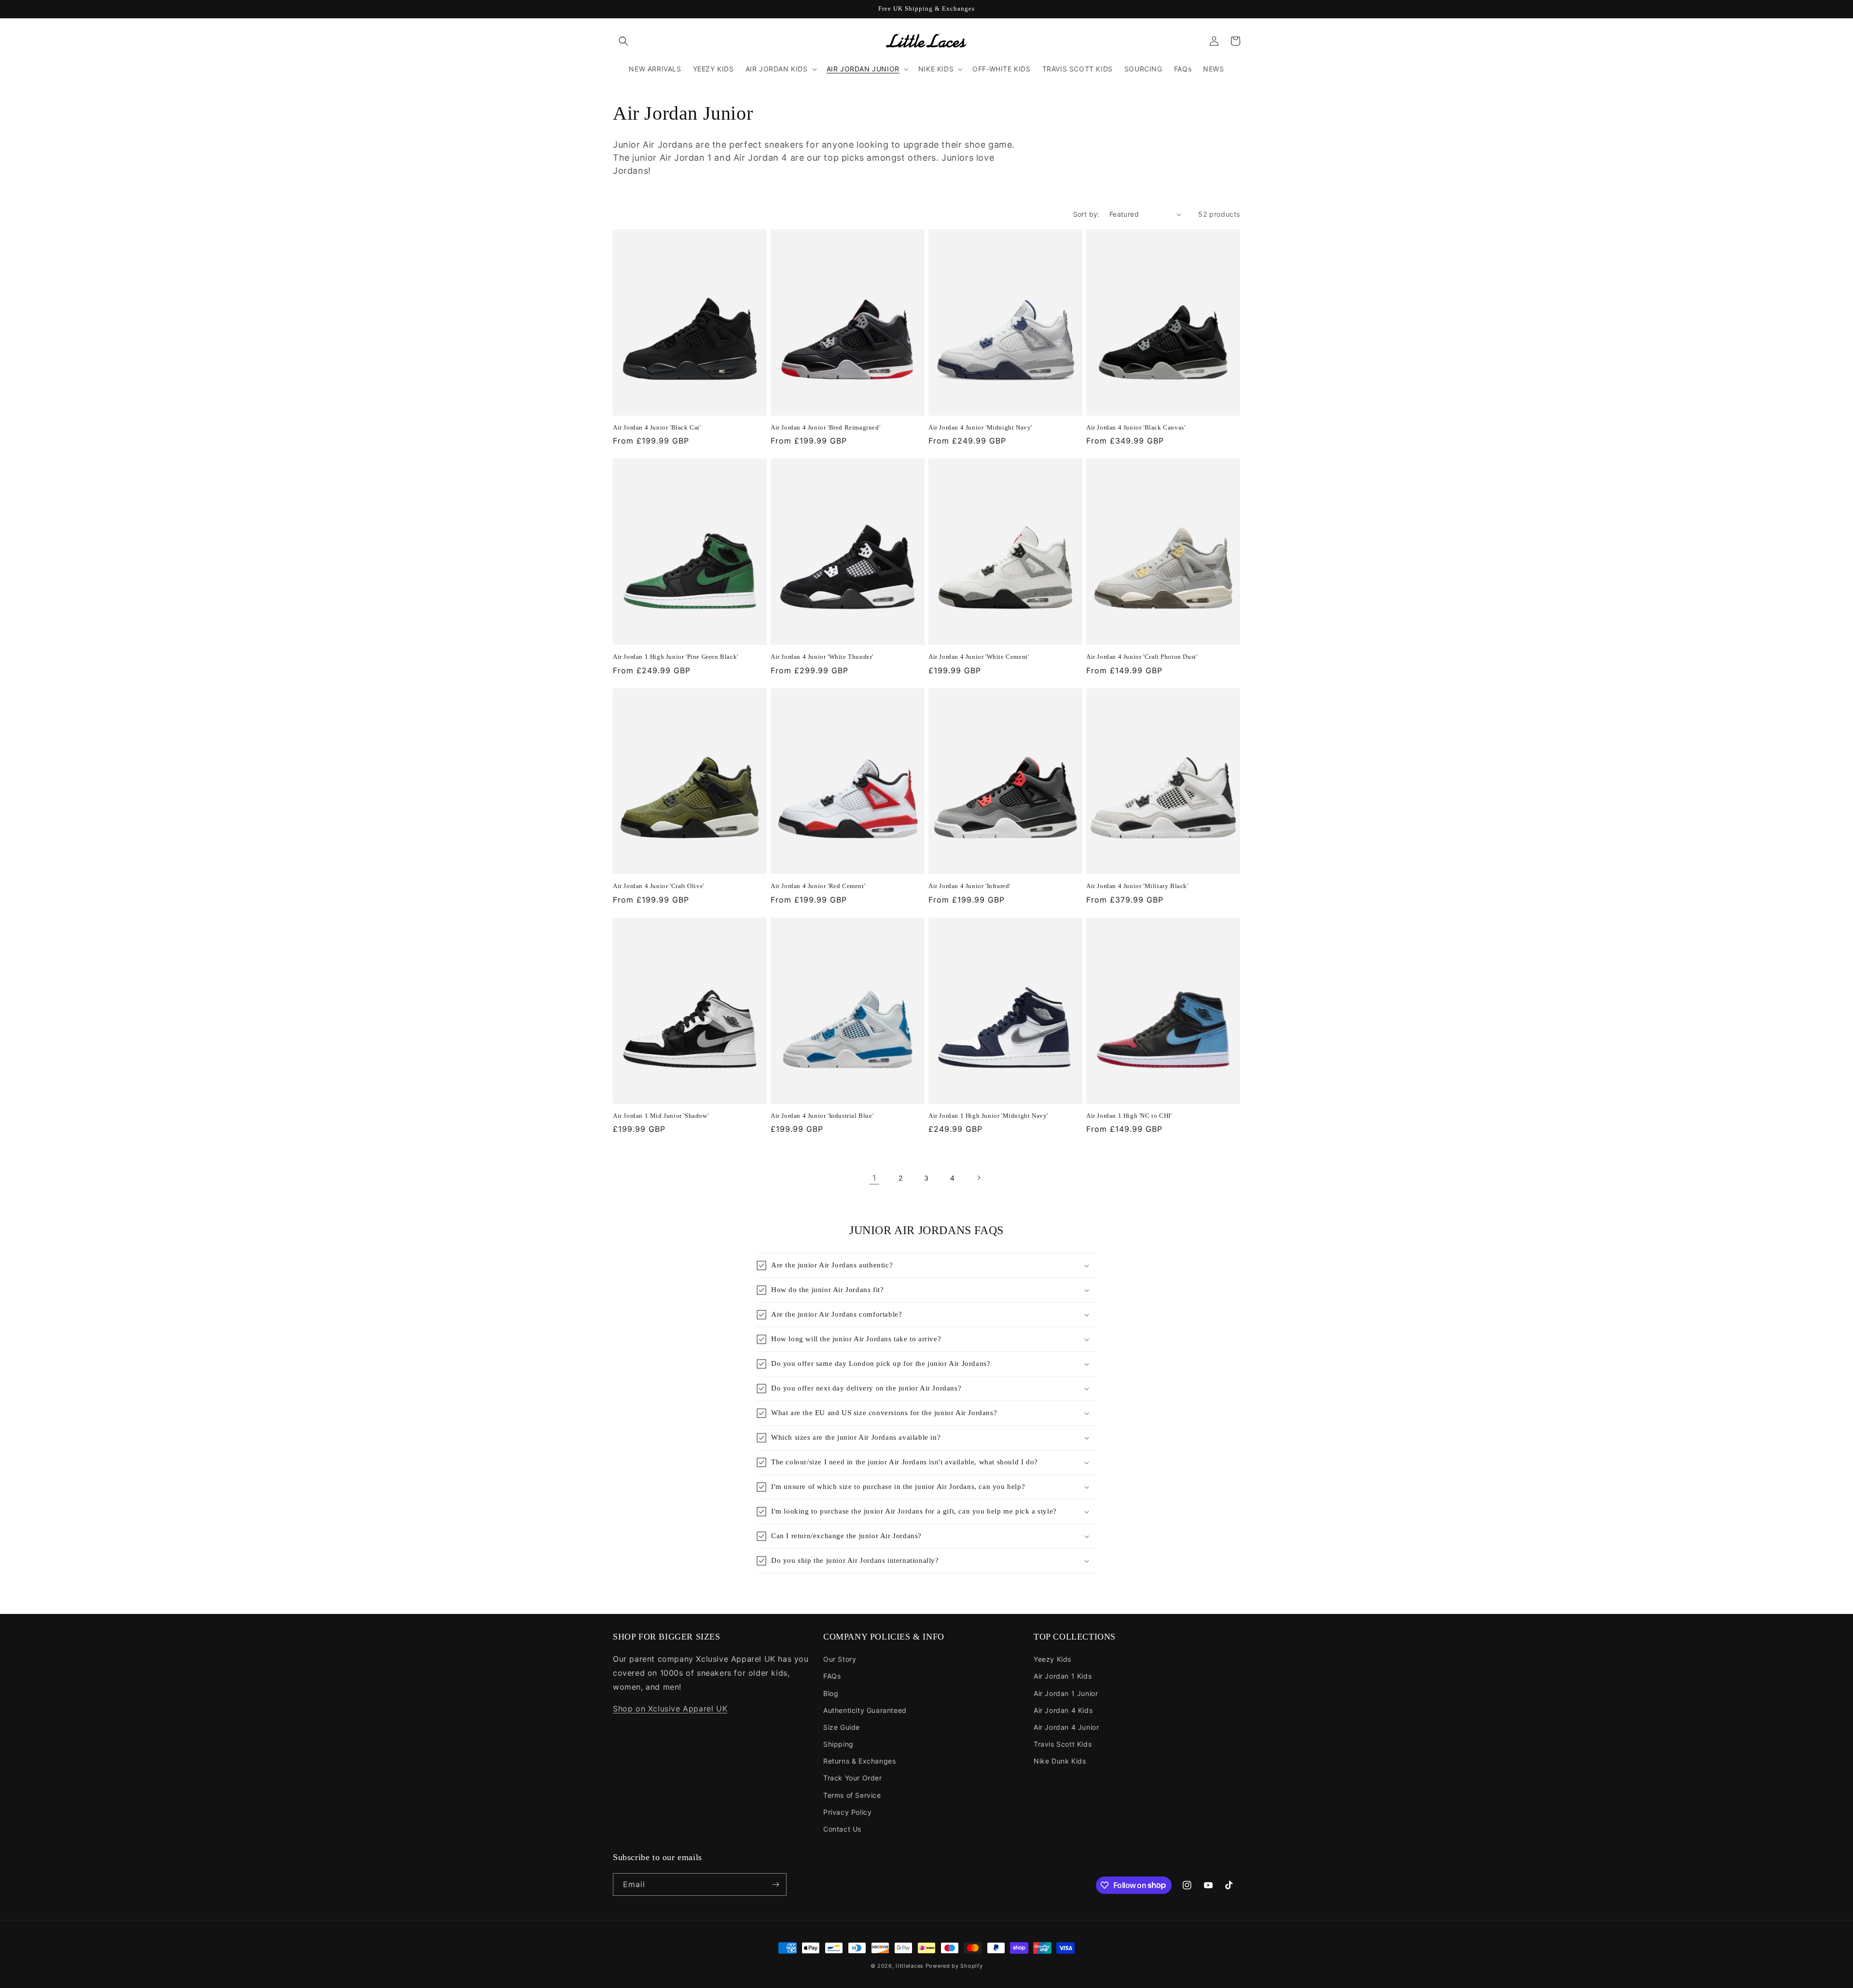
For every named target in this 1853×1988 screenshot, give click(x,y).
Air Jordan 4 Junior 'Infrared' (969, 886)
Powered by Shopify (954, 1966)
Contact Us (842, 1829)
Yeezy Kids (1052, 1659)
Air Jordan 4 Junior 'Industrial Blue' (822, 1116)
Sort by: (1086, 214)
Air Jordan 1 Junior (1066, 1693)
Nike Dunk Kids (1060, 1761)
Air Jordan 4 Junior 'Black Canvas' (1136, 427)
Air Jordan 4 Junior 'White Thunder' (822, 657)
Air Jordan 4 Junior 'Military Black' (1137, 886)
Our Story (840, 1659)
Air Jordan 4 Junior (1066, 1727)
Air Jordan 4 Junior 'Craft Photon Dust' (1142, 657)
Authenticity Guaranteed (865, 1710)
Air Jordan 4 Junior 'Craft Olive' (659, 886)
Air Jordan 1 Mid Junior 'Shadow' (661, 1116)
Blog (831, 1693)
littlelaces (910, 1966)
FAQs (832, 1676)
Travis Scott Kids (1063, 1744)
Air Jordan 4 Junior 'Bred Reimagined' (825, 427)
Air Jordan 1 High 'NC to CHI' (1129, 1116)
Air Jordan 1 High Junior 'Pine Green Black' (676, 657)
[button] (623, 41)
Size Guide (842, 1727)
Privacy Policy (847, 1812)
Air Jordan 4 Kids (1063, 1710)
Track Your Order (853, 1778)
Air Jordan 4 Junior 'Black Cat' (657, 427)
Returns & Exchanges (859, 1761)
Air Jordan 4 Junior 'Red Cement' (818, 886)
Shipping (838, 1744)
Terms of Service (852, 1795)
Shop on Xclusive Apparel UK (670, 1709)
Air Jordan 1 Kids (1063, 1676)
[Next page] (979, 1178)
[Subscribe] (775, 1884)
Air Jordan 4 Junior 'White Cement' (979, 657)
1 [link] (874, 1178)
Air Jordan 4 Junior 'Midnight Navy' (980, 427)
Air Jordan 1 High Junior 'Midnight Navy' (988, 1116)
